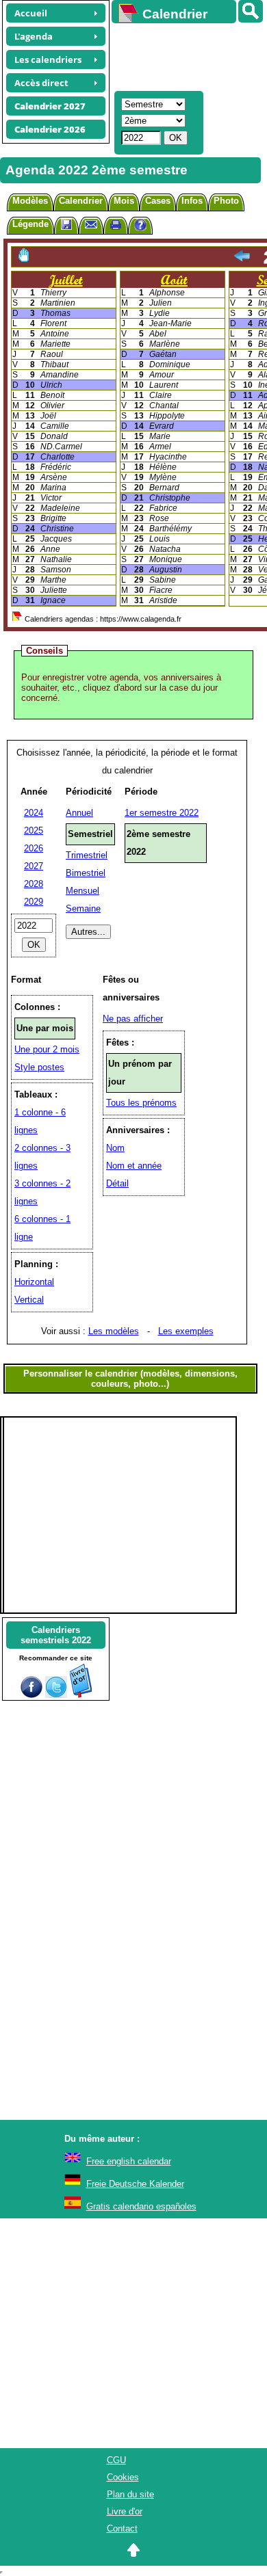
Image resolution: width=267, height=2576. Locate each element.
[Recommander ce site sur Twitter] (56, 1695)
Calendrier (81, 201)
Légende (30, 224)
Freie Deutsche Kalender (135, 2184)
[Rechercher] (251, 11)
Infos (192, 201)
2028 (34, 884)
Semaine (83, 908)
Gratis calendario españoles (141, 2206)
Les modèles (114, 1331)
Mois (124, 201)
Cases (158, 201)
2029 (34, 902)
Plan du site (130, 2494)
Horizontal (34, 1282)
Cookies (123, 2477)
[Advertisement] (183, 55)
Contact (122, 2528)
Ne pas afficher (133, 1019)
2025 (34, 831)
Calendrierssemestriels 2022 (56, 1635)
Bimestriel (86, 873)
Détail (117, 1183)
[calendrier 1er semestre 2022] (242, 257)
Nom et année (134, 1166)
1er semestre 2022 (162, 813)
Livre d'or (125, 2511)
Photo (226, 201)
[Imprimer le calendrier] (116, 227)
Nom (115, 1148)
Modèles (30, 201)
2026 (34, 848)
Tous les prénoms (141, 1103)
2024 (34, 813)
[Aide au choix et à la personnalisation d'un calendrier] (140, 227)
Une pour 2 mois (47, 1049)
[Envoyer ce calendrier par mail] (91, 224)
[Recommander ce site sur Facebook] (31, 1695)
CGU (116, 2460)
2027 (34, 866)
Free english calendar (129, 2161)
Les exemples (186, 1331)
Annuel (79, 813)
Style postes (39, 1067)
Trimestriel (87, 855)
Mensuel (82, 891)
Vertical (29, 1300)
